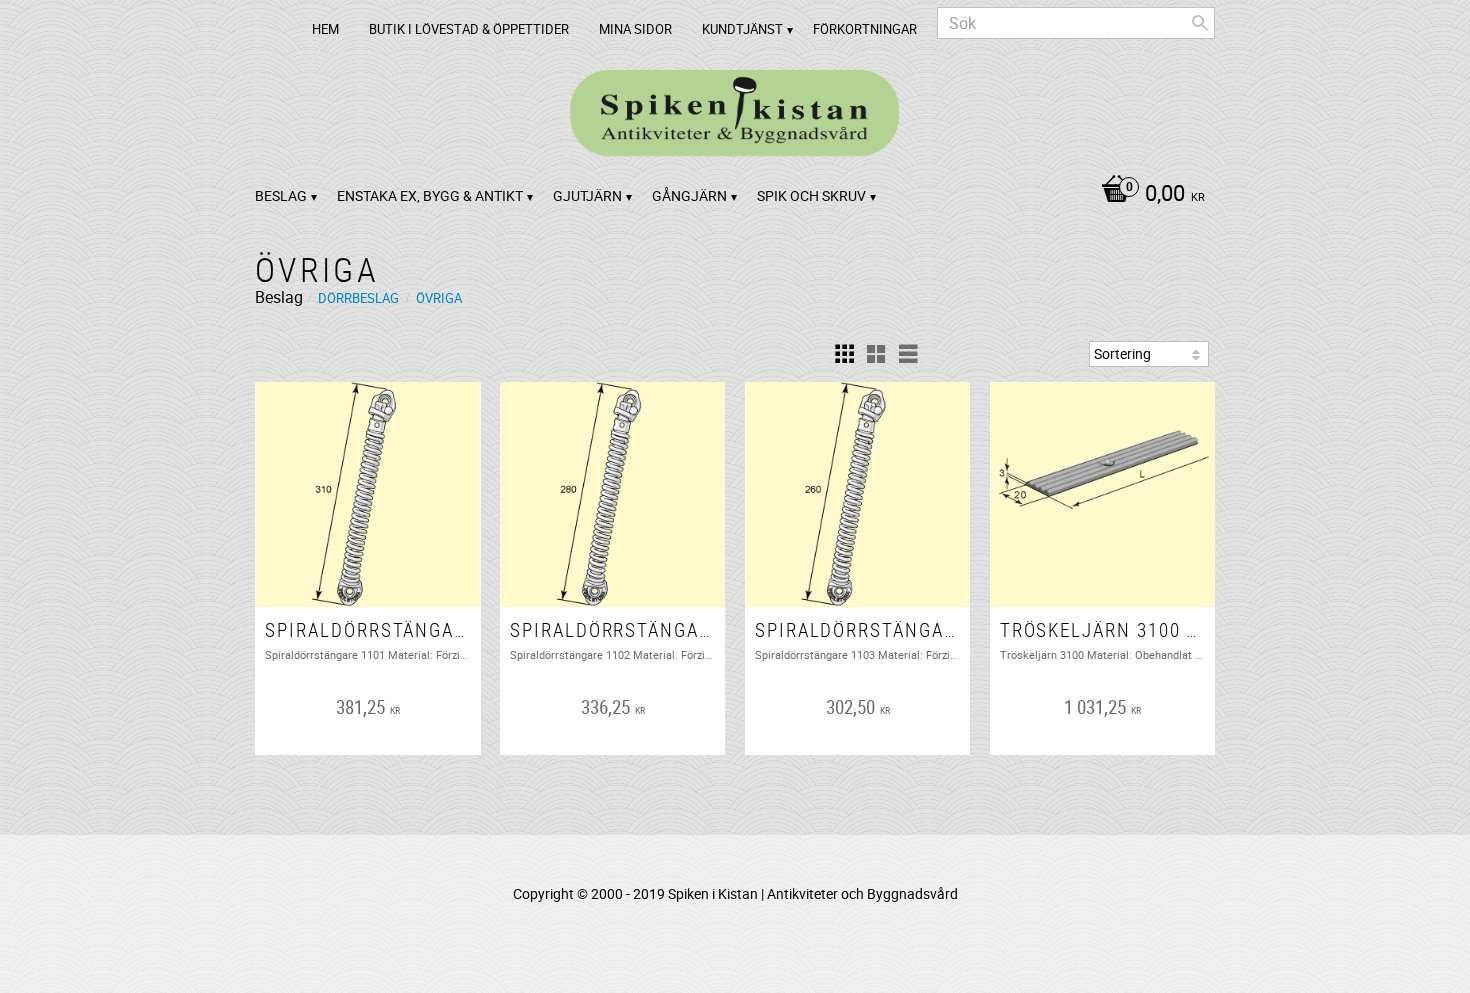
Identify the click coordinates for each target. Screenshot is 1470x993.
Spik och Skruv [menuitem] (811, 195)
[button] (844, 354)
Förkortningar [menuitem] (865, 29)
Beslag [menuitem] (281, 195)
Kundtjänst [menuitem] (742, 29)
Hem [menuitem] (325, 29)
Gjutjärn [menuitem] (587, 195)
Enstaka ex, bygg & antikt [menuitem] (430, 195)
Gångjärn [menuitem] (689, 195)
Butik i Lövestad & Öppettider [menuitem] (469, 29)
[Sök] (1200, 23)
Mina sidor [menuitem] (635, 29)
